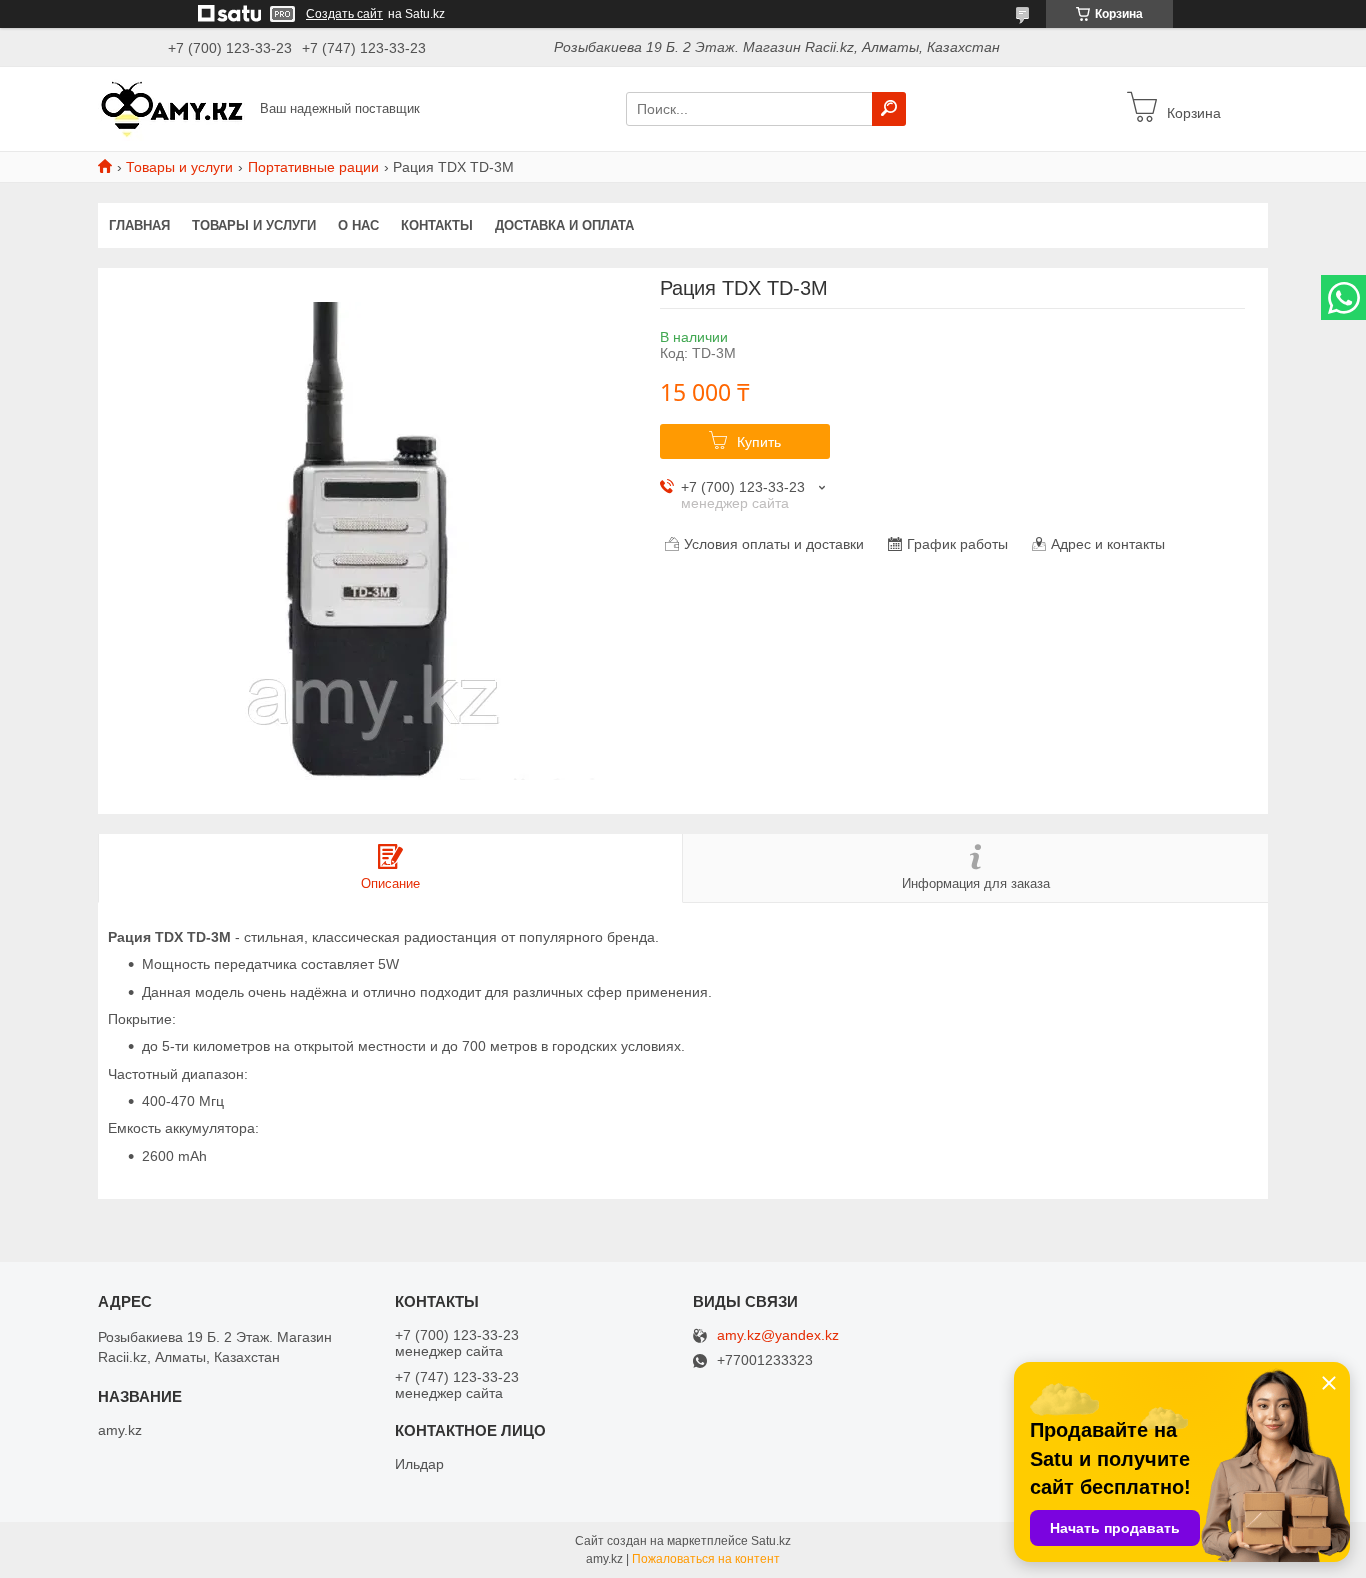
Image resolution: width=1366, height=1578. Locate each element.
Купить (759, 442)
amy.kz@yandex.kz (778, 1335)
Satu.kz (771, 1541)
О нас (358, 225)
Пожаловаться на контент (706, 1559)
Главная (139, 225)
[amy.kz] (173, 108)
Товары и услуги (179, 167)
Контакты (437, 225)
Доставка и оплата (564, 225)
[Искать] (889, 109)
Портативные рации (313, 167)
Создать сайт (344, 14)
